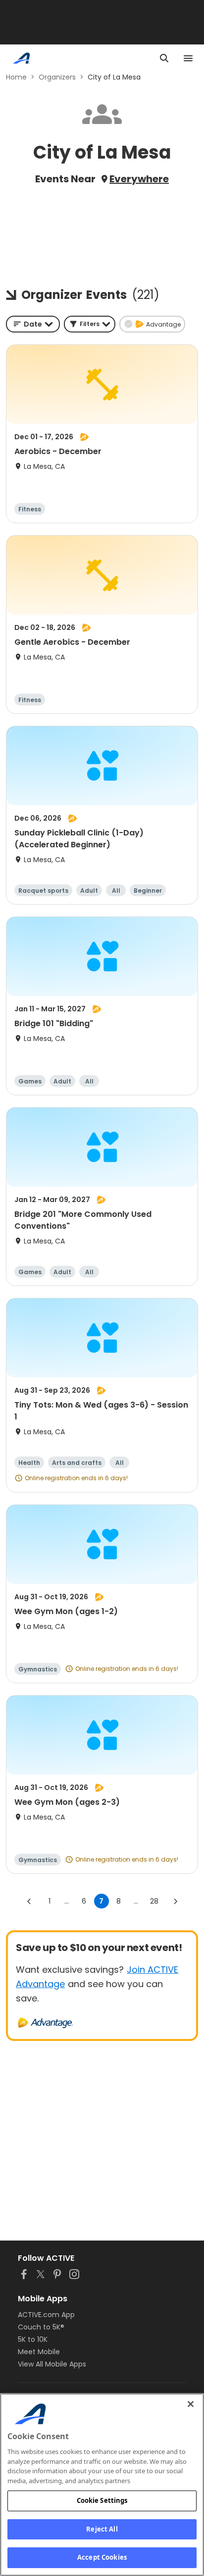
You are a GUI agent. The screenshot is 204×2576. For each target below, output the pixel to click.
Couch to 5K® (41, 2327)
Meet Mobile (39, 2352)
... (67, 1901)
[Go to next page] (175, 1901)
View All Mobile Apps (52, 2364)
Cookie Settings (102, 2500)
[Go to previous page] (29, 1901)
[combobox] (33, 324)
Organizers (57, 77)
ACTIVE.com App (46, 2315)
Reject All (102, 2529)
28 (154, 1901)
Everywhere (139, 179)
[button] (90, 324)
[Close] (191, 2404)
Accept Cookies (102, 2557)
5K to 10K (33, 2339)
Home (16, 77)
